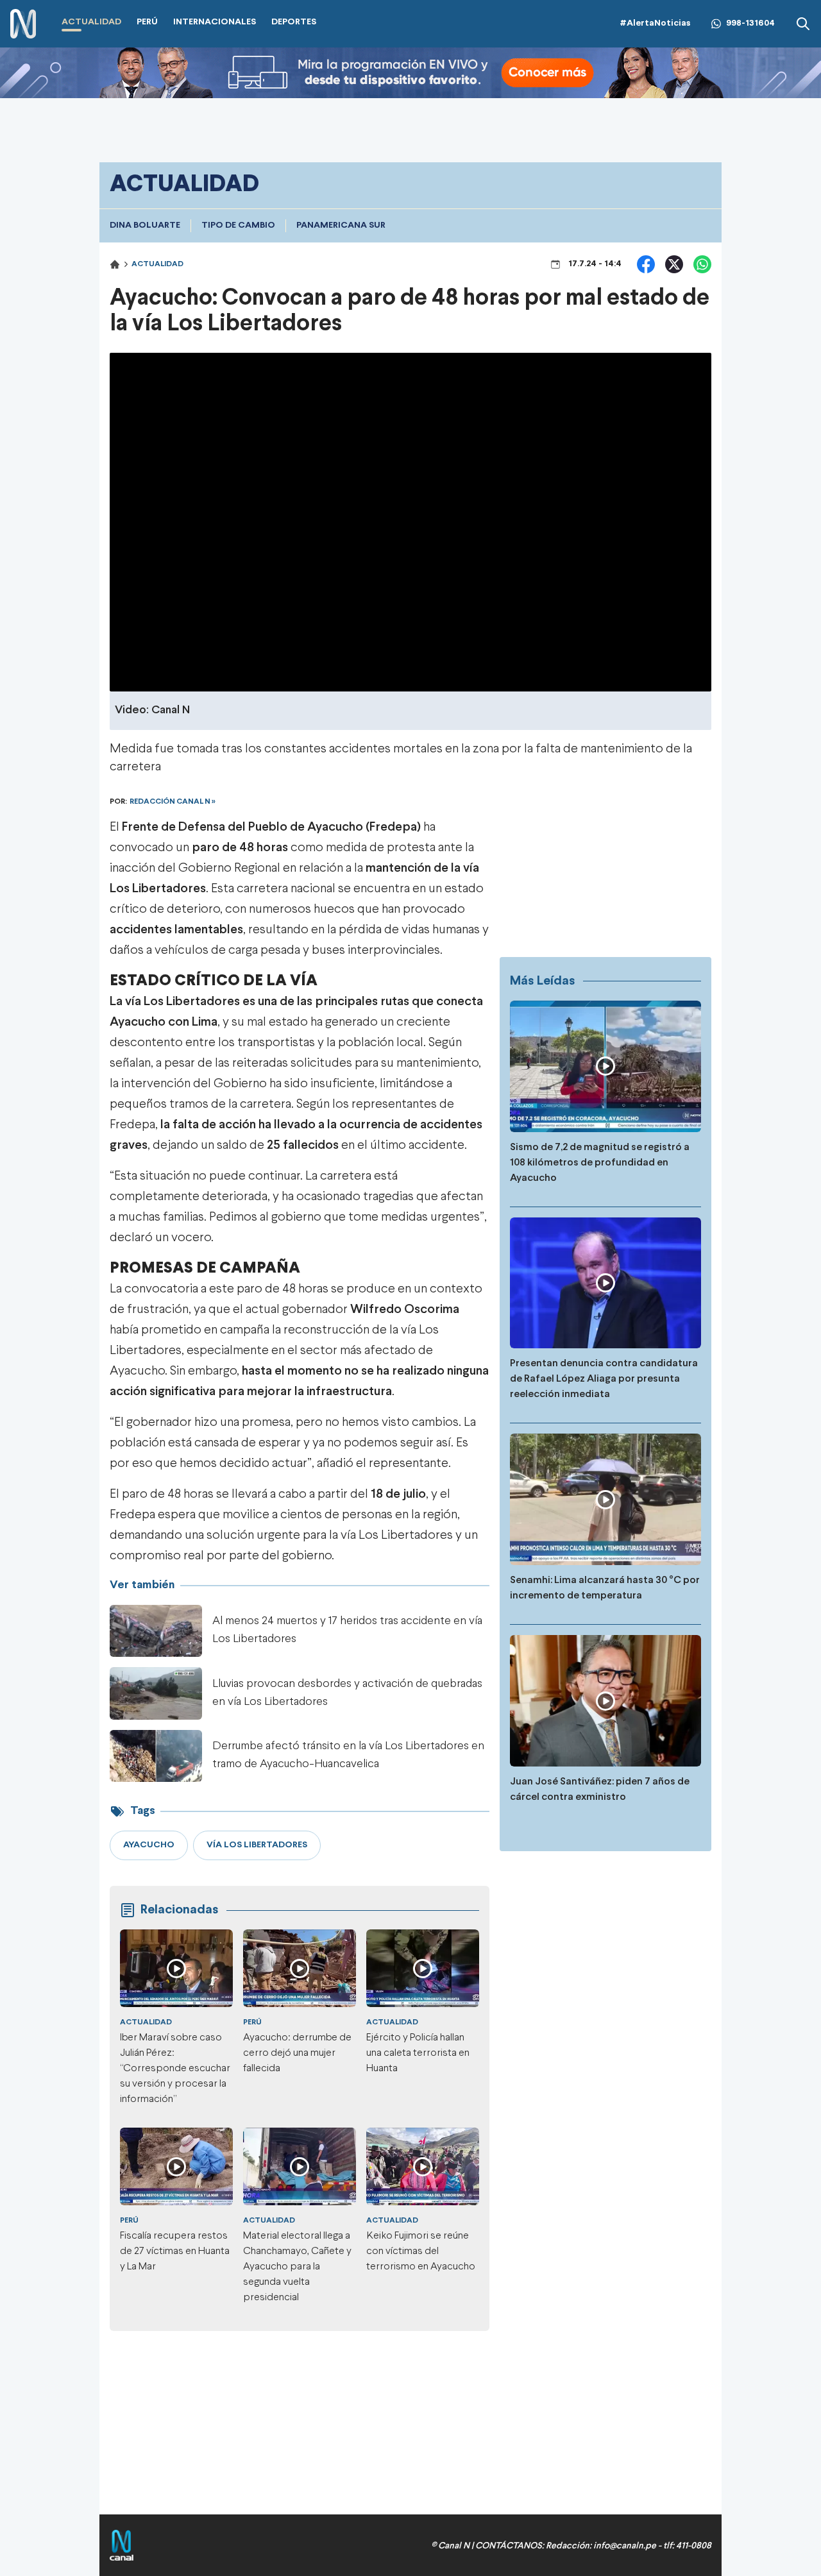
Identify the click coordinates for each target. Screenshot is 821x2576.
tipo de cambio (238, 225)
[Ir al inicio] (23, 24)
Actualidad (157, 264)
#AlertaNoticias (655, 23)
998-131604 (750, 23)
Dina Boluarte (145, 225)
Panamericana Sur (341, 225)
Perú (252, 2022)
